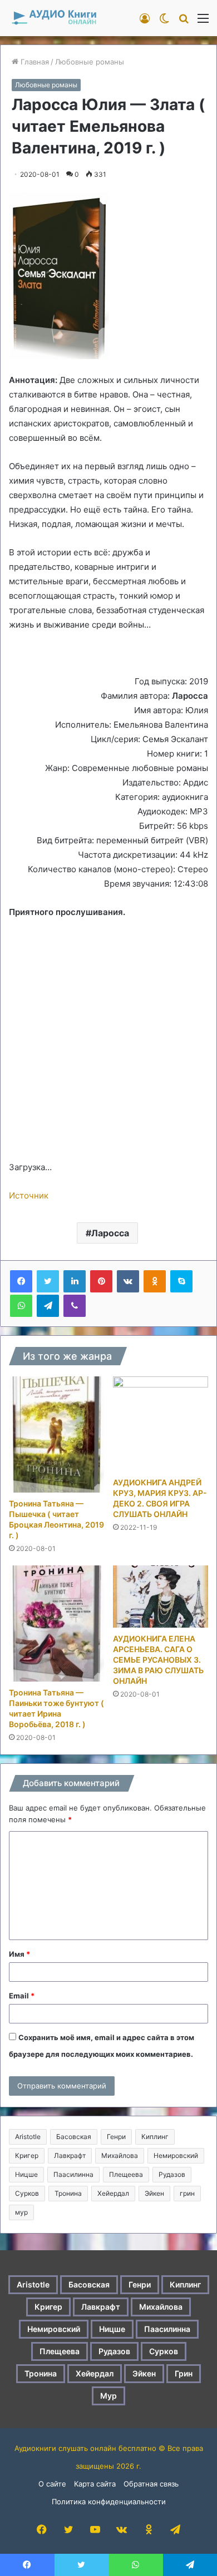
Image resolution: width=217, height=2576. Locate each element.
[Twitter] (48, 1281)
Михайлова (120, 2155)
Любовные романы (90, 62)
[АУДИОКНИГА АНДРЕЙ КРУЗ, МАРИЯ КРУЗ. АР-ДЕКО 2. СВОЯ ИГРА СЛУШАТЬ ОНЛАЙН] (161, 1424)
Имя (19, 1954)
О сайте (52, 2484)
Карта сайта (95, 2484)
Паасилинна (73, 2174)
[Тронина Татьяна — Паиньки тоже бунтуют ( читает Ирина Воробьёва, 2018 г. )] (56, 1623)
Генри (116, 2137)
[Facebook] (21, 1281)
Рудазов (172, 2174)
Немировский (176, 2155)
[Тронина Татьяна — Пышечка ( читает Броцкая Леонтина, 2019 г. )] (56, 1434)
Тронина (68, 2193)
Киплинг (155, 2137)
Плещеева (126, 2174)
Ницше (26, 2174)
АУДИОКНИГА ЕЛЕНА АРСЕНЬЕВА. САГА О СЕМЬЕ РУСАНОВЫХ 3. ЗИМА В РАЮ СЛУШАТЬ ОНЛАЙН (158, 1660)
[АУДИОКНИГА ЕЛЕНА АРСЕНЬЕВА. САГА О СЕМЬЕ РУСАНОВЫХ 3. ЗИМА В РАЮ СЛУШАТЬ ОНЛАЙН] (161, 1597)
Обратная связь (151, 2484)
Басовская (74, 2137)
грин (187, 2193)
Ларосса (110, 1233)
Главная (34, 62)
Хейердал (113, 2193)
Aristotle (28, 2137)
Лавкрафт (70, 2155)
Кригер (27, 2155)
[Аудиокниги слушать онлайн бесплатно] (53, 18)
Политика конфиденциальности (109, 2502)
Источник (29, 1195)
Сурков (27, 2193)
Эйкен (154, 2193)
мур (21, 2212)
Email (22, 1996)
